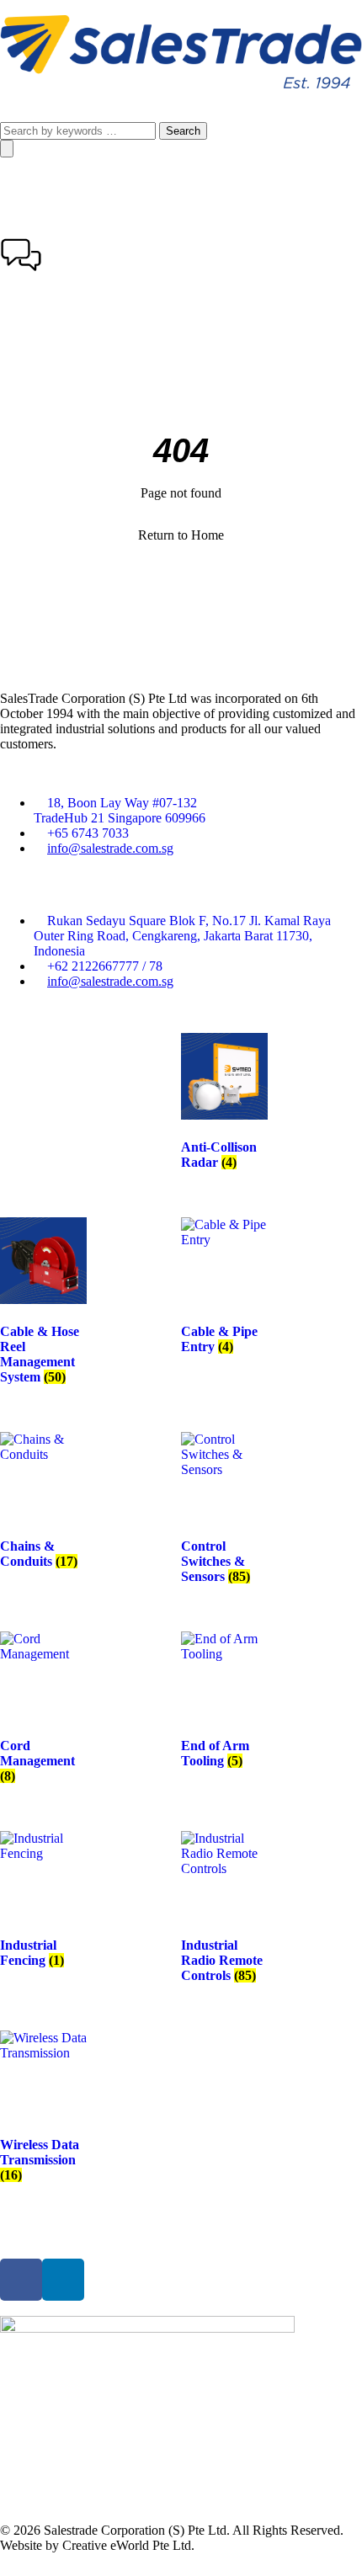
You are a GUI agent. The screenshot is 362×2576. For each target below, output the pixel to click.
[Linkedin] (63, 2280)
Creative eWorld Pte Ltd (127, 2545)
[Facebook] (21, 2280)
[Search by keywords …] (80, 130)
